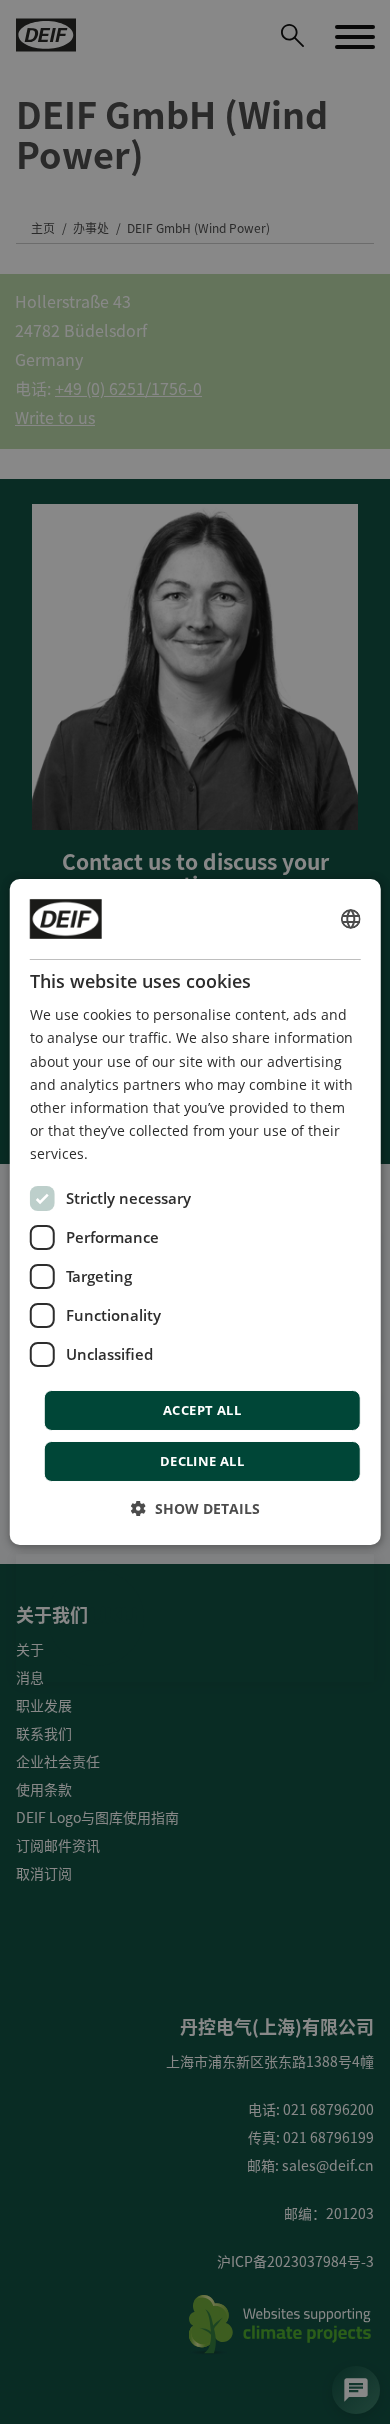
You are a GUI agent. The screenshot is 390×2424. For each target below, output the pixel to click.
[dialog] (195, 1212)
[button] (195, 1508)
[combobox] (350, 919)
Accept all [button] (202, 1410)
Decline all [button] (202, 1461)
